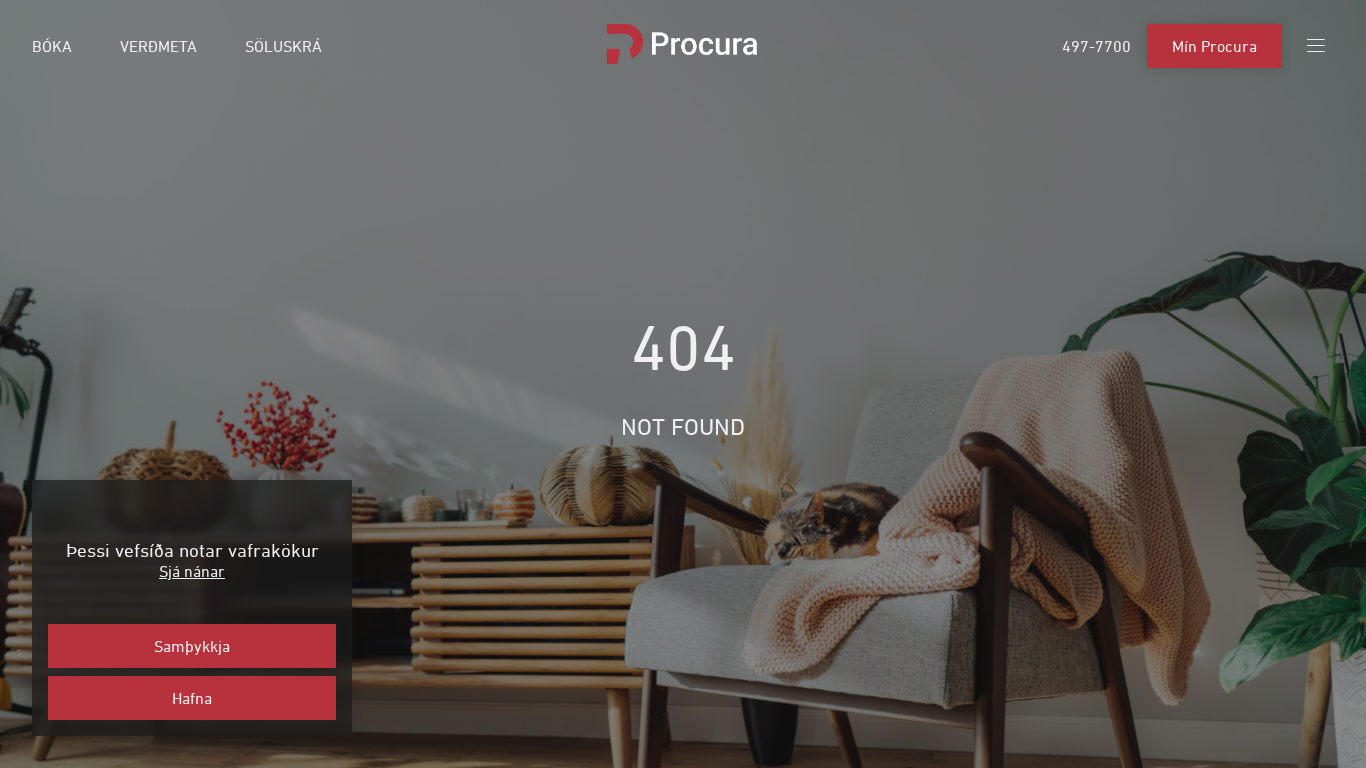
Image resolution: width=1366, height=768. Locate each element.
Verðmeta (158, 46)
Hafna (192, 698)
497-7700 (1096, 46)
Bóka (52, 46)
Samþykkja (192, 646)
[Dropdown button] (1316, 46)
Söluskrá (283, 46)
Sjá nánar (192, 571)
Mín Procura (1214, 46)
